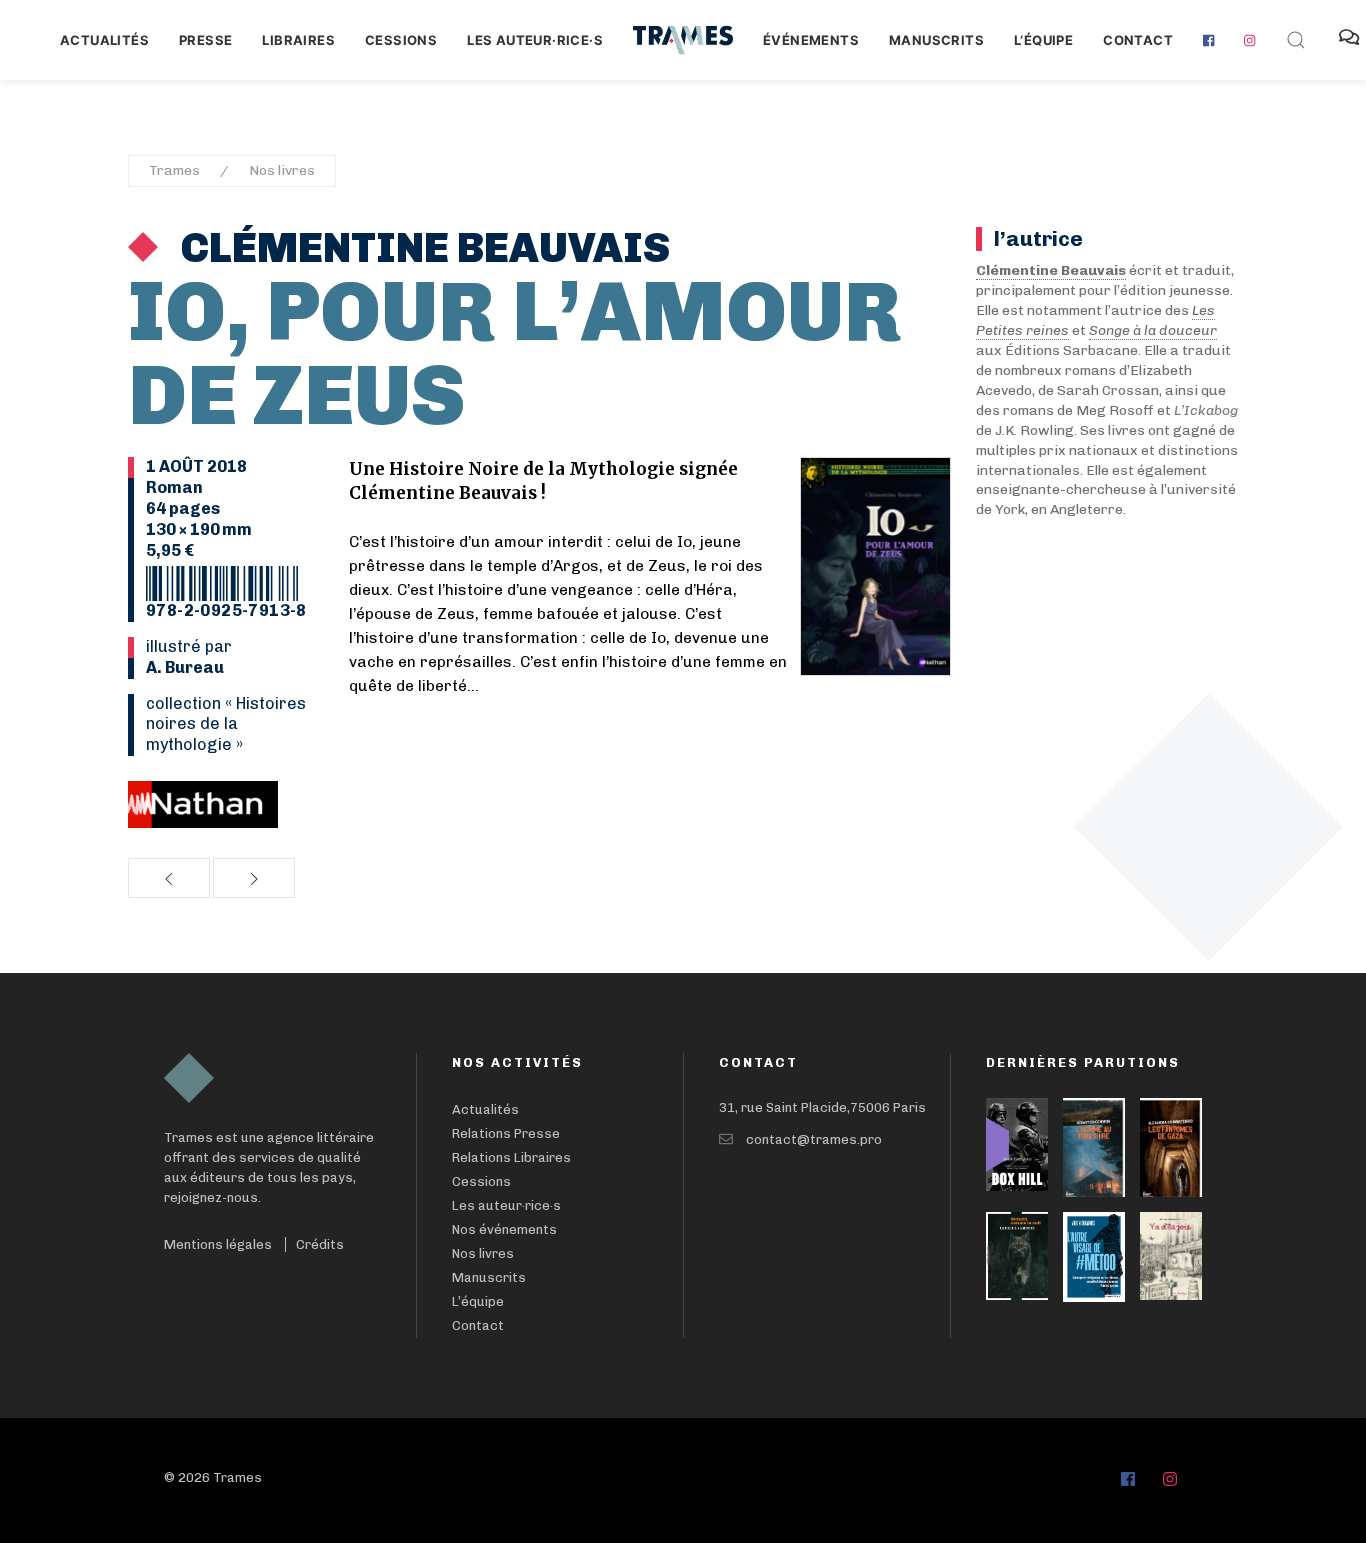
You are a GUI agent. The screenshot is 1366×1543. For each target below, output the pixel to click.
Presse (205, 40)
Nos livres (282, 170)
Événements (811, 40)
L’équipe (478, 1301)
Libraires (298, 40)
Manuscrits (936, 40)
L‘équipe (1043, 40)
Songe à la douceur (1153, 330)
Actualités (104, 40)
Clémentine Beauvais (421, 248)
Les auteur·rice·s (535, 40)
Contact (1138, 40)
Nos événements (504, 1229)
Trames (174, 170)
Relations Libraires (511, 1157)
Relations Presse (506, 1133)
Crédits (320, 1244)
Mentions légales (218, 1244)
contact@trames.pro (814, 1139)
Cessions (401, 40)
